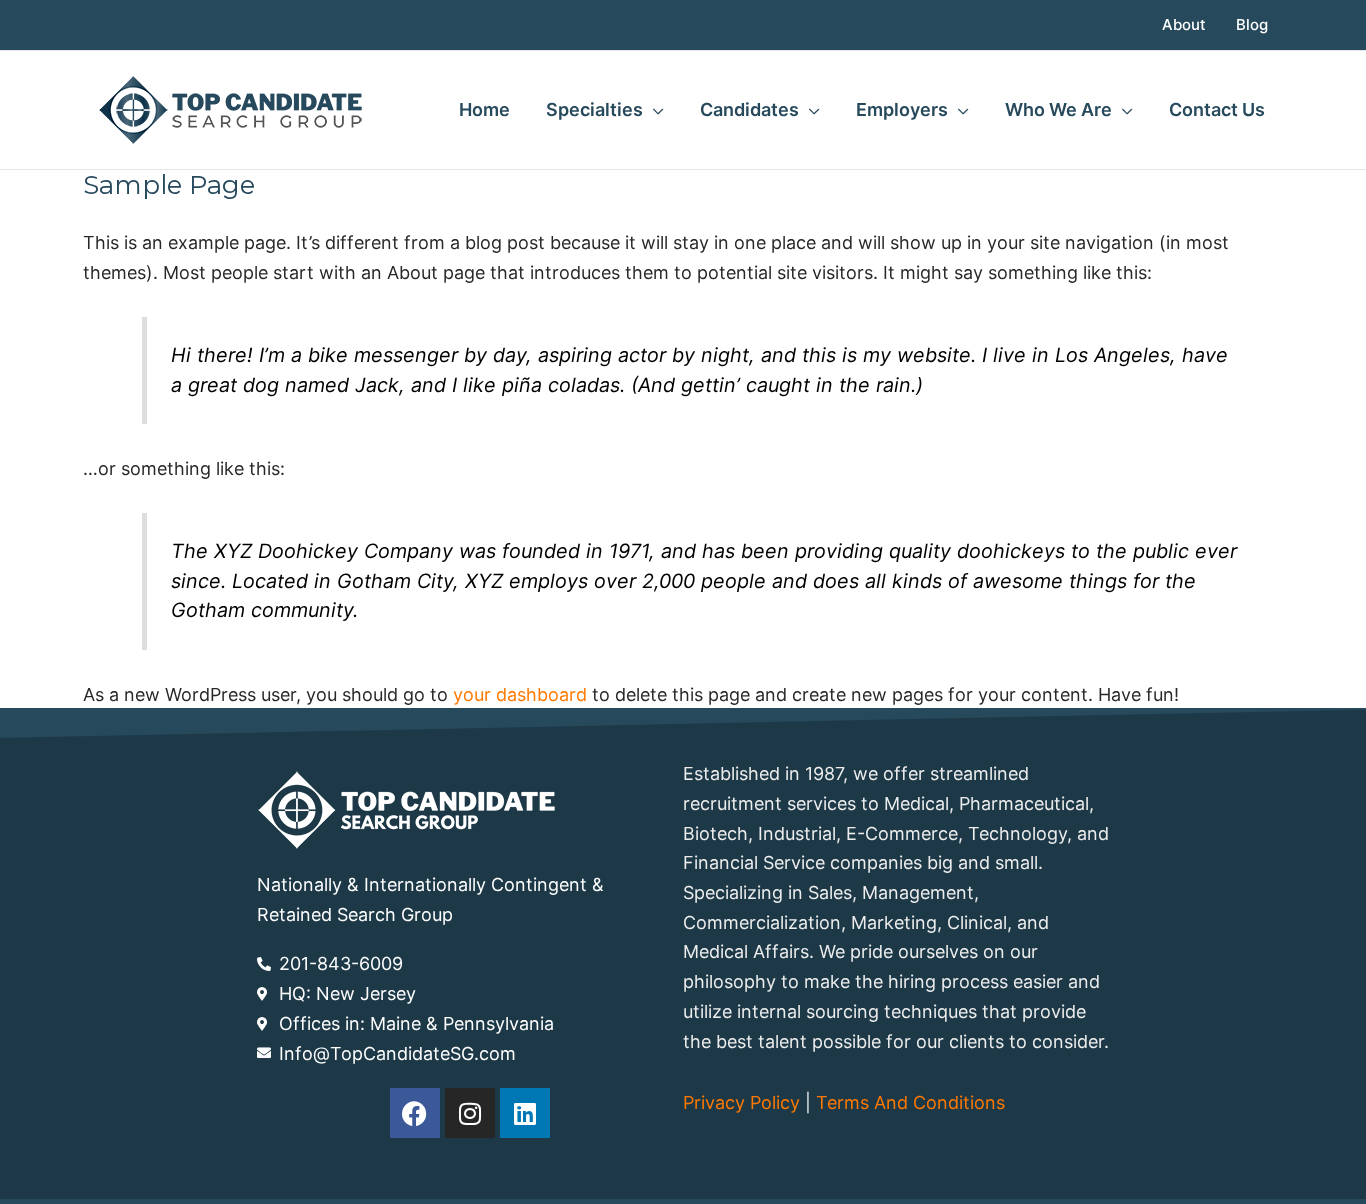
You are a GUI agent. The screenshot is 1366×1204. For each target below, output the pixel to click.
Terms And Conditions (910, 1102)
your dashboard (520, 694)
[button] (653, 110)
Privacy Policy (741, 1102)
